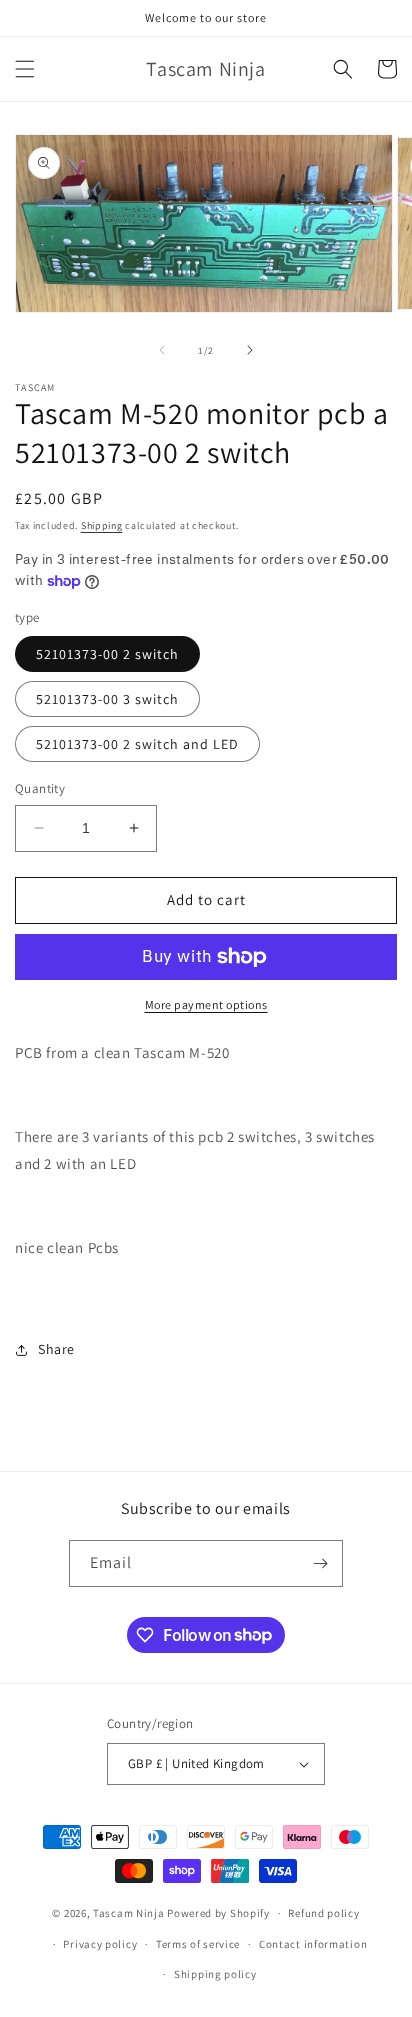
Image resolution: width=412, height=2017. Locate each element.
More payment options (206, 1004)
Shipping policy (215, 1974)
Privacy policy (100, 1944)
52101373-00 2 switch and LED (137, 744)
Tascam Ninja (128, 1913)
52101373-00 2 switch (107, 654)
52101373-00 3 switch (107, 699)
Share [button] (56, 1349)
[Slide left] (162, 350)
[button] (25, 69)
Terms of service (198, 1944)
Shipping (102, 525)
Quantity (40, 788)
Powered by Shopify (218, 1913)
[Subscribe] (320, 1563)
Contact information (313, 1944)
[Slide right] (250, 350)
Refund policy (323, 1913)
